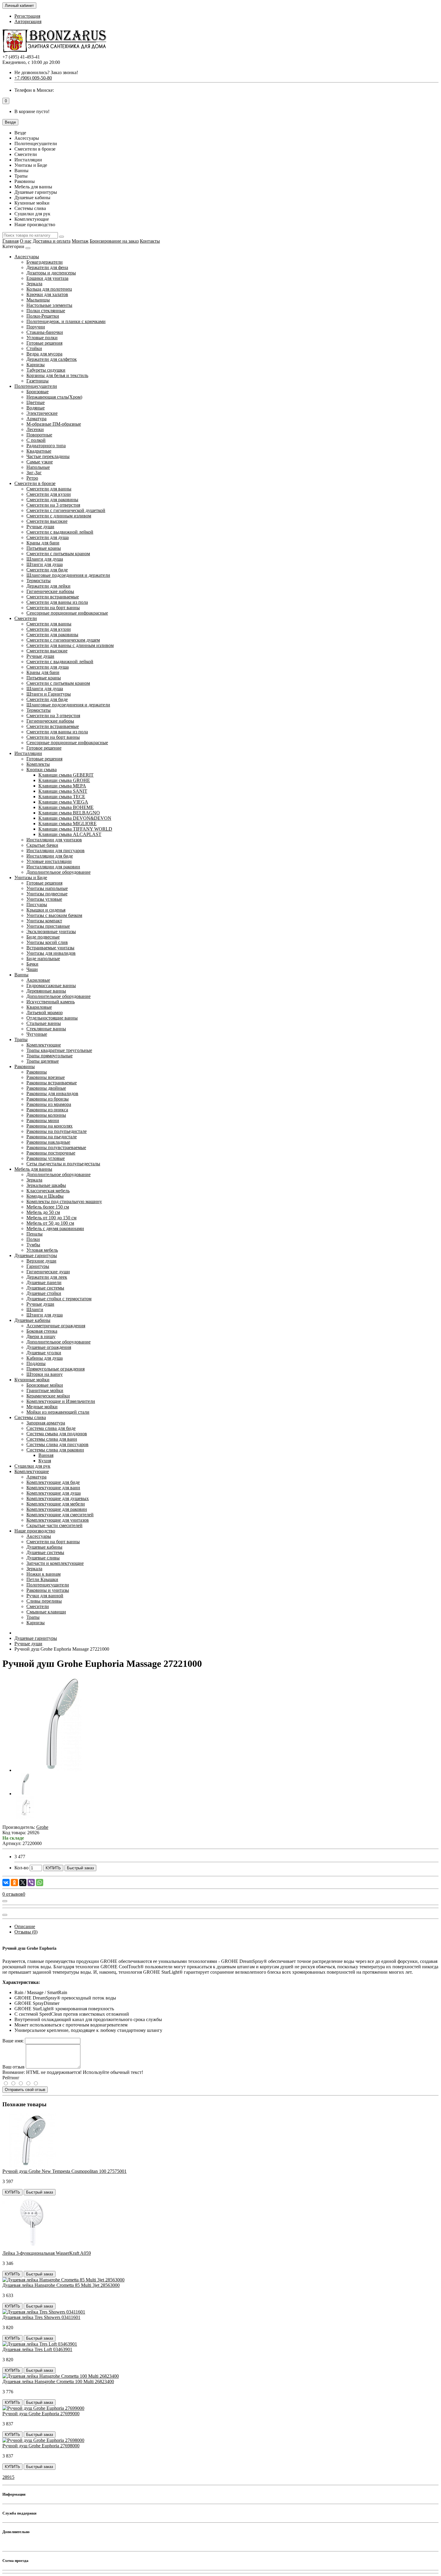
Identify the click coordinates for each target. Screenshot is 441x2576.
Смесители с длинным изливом (59, 516)
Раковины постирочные (51, 1153)
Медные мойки (42, 1407)
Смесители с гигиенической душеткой (66, 510)
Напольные (38, 467)
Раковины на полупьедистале (57, 1131)
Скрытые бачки (42, 845)
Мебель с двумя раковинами (55, 1228)
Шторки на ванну (45, 1374)
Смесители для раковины (52, 500)
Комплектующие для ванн (53, 1488)
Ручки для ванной (45, 1596)
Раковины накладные (48, 1142)
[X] (23, 1883)
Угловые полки (42, 338)
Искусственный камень (51, 1002)
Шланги (35, 1309)
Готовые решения (44, 343)
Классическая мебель (48, 1191)
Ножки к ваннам (43, 1574)
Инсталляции (28, 753)
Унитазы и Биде (31, 878)
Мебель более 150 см (48, 1207)
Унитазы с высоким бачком (54, 915)
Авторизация (28, 21)
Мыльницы (38, 300)
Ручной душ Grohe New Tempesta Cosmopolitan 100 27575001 (64, 2171)
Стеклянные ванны (46, 1029)
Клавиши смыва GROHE (64, 780)
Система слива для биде (51, 1428)
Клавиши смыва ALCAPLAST (70, 834)
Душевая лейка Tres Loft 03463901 (37, 2349)
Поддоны (36, 1363)
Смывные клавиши (46, 1612)
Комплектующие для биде (53, 1482)
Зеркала (34, 284)
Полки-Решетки (43, 316)
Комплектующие (44, 1045)
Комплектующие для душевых (58, 1498)
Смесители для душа (48, 537)
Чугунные (37, 1034)
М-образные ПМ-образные (54, 424)
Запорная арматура (46, 1423)
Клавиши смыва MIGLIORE (67, 824)
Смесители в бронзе (35, 483)
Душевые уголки (44, 1353)
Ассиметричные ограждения (56, 1326)
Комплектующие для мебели (56, 1504)
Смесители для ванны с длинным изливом (70, 645)
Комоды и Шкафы (45, 1196)
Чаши (32, 969)
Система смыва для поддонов (57, 1434)
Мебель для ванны (33, 1169)
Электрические (42, 413)
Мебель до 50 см (43, 1212)
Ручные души (40, 527)
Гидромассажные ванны (51, 985)
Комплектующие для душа (54, 1493)
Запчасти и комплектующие (55, 1563)
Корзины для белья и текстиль (57, 375)
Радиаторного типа (46, 446)
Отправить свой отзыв (25, 2090)
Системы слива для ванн (52, 1439)
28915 (8, 2477)
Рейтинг (11, 2078)
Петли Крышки (42, 1579)
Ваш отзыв (13, 2067)
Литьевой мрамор (45, 1012)
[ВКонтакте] (6, 1883)
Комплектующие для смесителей (60, 1515)
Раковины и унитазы (48, 1590)
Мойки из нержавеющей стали (58, 1412)
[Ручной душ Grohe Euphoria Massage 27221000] (62, 1770)
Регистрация (27, 16)
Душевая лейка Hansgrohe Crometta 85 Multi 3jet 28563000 (61, 2285)
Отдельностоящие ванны (52, 1018)
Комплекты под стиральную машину (64, 1201)
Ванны (21, 975)
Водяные (36, 408)
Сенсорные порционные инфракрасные (67, 613)
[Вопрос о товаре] (5, 1901)
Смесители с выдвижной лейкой (60, 532)
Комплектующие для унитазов (58, 1520)
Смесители (26, 618)
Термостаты (39, 581)
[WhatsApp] (40, 1883)
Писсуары (37, 905)
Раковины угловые (46, 1158)
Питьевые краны (44, 548)
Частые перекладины (48, 456)
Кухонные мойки (32, 1380)
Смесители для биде (47, 570)
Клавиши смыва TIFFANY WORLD (75, 829)
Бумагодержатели (45, 262)
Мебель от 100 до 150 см (51, 1218)
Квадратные (39, 451)
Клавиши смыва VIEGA (63, 802)
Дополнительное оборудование (58, 872)
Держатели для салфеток (52, 359)
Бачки (32, 964)
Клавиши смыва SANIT (63, 791)
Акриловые (38, 980)
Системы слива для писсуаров (57, 1444)
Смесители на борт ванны (53, 608)
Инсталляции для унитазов (54, 840)
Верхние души (41, 1261)
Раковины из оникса (47, 1110)
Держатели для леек (47, 1277)
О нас (26, 241)
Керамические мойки (48, 1396)
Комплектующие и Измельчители (61, 1401)
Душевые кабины (32, 1320)
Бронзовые (37, 392)
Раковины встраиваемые (52, 1083)
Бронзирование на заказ (114, 241)
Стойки (34, 348)
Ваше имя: (13, 2041)
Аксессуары (27, 257)
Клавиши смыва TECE (62, 797)
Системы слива (30, 1417)
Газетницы (37, 381)
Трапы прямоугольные (49, 1056)
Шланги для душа (45, 559)
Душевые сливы (43, 1558)
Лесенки (35, 429)
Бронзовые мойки (45, 1385)
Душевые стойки (44, 1293)
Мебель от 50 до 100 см (50, 1223)
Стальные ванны (44, 1023)
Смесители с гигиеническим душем (63, 640)
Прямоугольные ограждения (55, 1369)
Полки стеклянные (46, 311)
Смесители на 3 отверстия (53, 505)
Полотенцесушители (36, 386)
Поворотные (39, 435)
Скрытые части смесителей (54, 1525)
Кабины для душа (45, 1358)
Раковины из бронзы (48, 1099)
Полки (33, 1239)
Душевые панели (44, 1282)
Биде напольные (43, 959)
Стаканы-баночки (45, 332)
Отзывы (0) (26, 1932)
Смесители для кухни (49, 494)
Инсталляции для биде (50, 856)
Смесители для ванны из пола (57, 602)
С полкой (36, 440)
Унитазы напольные (47, 888)
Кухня (45, 1461)
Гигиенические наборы (50, 591)
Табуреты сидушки (46, 370)
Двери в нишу (41, 1336)
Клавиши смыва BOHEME (66, 807)
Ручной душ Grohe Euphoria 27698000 (41, 2446)
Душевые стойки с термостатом (59, 1299)
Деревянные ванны (46, 991)
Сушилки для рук (32, 1466)
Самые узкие (40, 462)
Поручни (36, 327)
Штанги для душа (45, 564)
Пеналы (34, 1234)
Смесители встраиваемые (53, 597)
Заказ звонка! (46, 72)
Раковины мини (43, 1120)
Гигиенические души (48, 1272)
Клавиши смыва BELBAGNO (69, 813)
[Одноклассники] (14, 1883)
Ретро (32, 478)
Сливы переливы (44, 1601)
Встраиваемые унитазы (50, 948)
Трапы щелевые (43, 1061)
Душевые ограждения (49, 1347)
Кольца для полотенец (49, 289)
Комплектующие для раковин (57, 1509)
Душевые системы (45, 1288)
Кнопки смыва (42, 770)
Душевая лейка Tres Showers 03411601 (41, 2317)
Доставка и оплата (52, 241)
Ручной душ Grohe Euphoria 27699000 (41, 2414)
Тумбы (33, 1245)
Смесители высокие (47, 521)
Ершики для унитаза (47, 278)
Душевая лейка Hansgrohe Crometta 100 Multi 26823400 (58, 2381)
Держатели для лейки (48, 586)
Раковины (25, 1066)
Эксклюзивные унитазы (51, 932)
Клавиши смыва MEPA (62, 786)
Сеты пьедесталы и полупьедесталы (63, 1164)
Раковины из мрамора (49, 1104)
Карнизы (36, 365)
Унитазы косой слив (47, 942)
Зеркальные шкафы (46, 1185)
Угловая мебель (42, 1250)
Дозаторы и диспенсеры (51, 273)
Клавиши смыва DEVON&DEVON (75, 818)
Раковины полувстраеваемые (56, 1147)
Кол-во (21, 1868)
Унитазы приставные (48, 926)
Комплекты (38, 764)
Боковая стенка (42, 1331)
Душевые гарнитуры (36, 1255)
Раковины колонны (46, 1115)
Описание (25, 1926)
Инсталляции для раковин (53, 867)
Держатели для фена (47, 267)
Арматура (36, 419)
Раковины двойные (46, 1088)
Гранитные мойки (45, 1390)
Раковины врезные (46, 1077)
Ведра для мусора (44, 354)
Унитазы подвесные (47, 894)
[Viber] (31, 1883)
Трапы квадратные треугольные (59, 1050)
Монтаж (80, 241)
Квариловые (39, 1007)
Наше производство (35, 1531)
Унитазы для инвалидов (51, 953)
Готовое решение (44, 748)
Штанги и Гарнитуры (49, 694)
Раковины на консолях (49, 1126)
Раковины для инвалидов (52, 1093)
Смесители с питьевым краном (58, 554)
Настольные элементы (49, 305)
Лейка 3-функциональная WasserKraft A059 (47, 2253)
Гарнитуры (38, 1266)
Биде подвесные (43, 937)
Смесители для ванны (49, 489)
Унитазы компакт (44, 921)
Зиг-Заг (34, 473)
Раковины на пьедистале (52, 1137)
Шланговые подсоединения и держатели (68, 575)
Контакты (150, 241)
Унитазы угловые (44, 899)
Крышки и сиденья (46, 910)
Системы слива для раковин (55, 1450)
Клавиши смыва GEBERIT (66, 775)
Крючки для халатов (47, 294)
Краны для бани (43, 543)
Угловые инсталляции (49, 861)
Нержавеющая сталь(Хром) (54, 397)
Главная (10, 241)
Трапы (21, 1039)
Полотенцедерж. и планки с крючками (66, 321)
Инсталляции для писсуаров (55, 851)
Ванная (46, 1455)
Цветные (36, 402)
